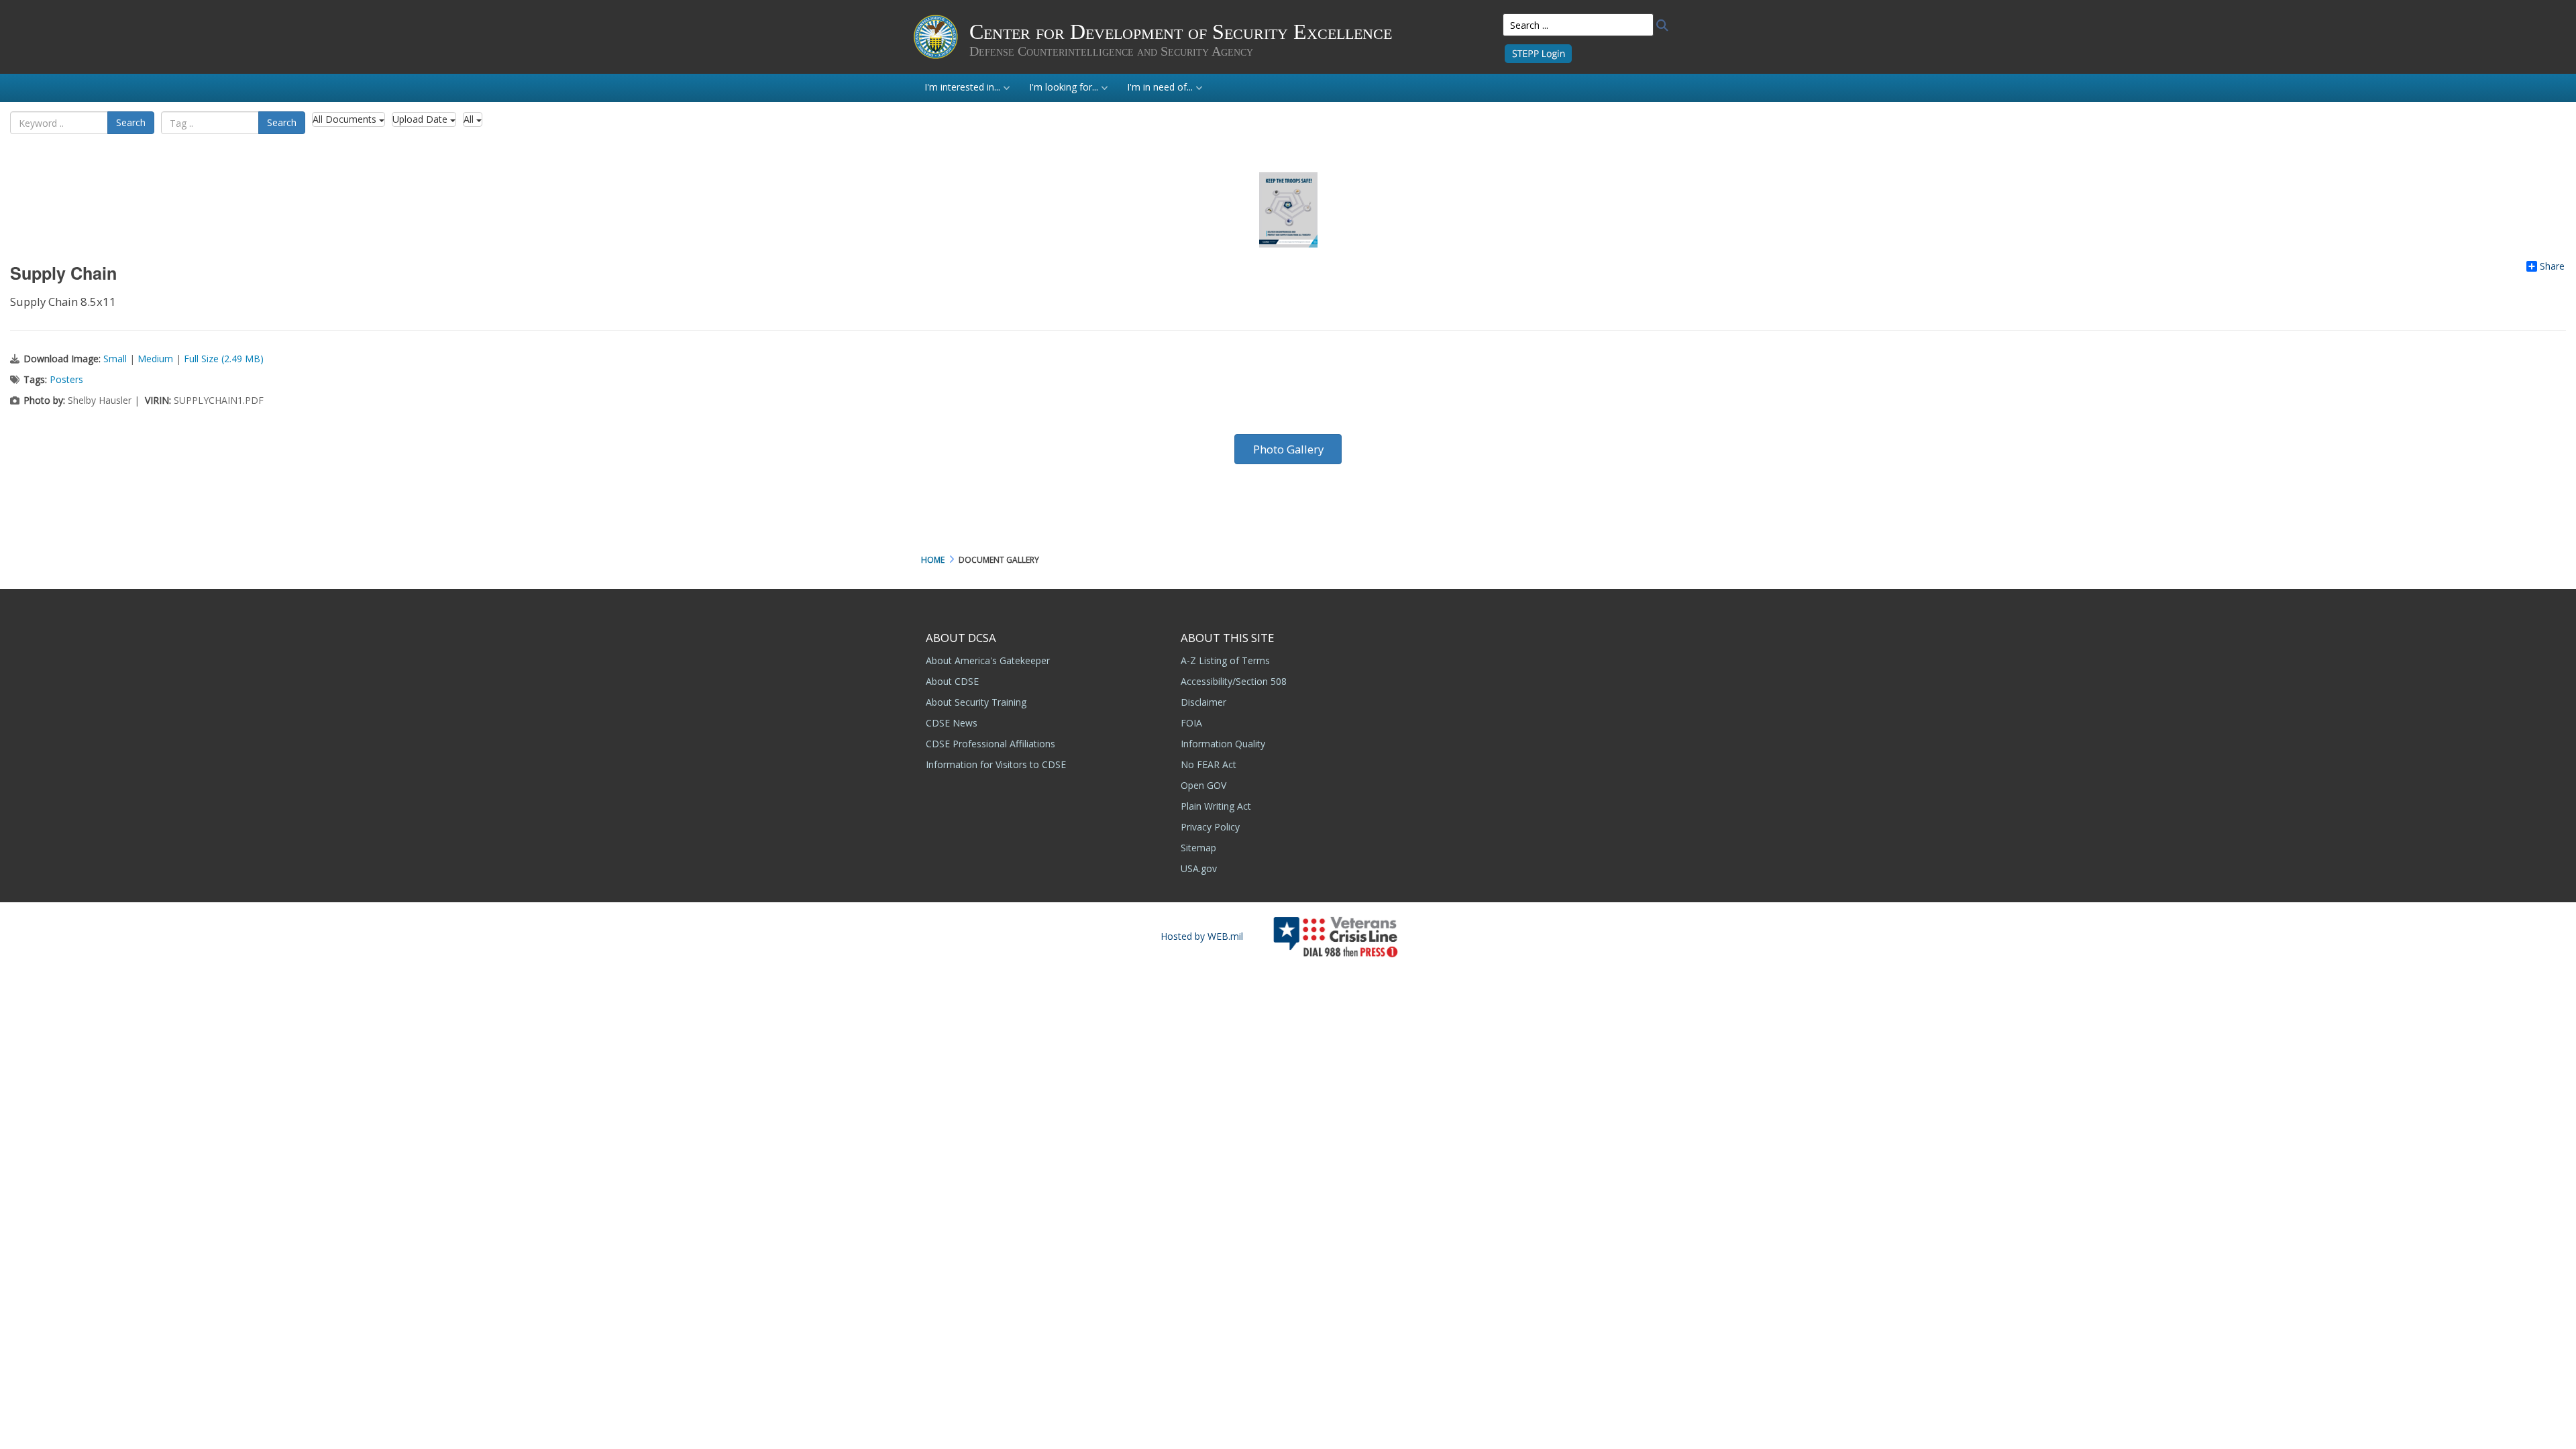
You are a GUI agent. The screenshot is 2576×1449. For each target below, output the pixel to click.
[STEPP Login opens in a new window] (1538, 53)
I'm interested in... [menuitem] (962, 87)
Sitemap (1198, 848)
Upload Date (421, 119)
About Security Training (976, 702)
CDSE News (952, 723)
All (470, 119)
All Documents (346, 119)
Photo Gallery (1288, 449)
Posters (66, 379)
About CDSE (952, 681)
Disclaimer (1203, 702)
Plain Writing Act (1216, 806)
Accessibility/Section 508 (1234, 681)
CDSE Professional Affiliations (990, 744)
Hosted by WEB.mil (1202, 936)
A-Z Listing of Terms (1225, 660)
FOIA (1191, 723)
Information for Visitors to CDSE (996, 764)
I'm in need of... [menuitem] (1160, 87)
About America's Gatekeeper (988, 660)
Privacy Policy (1210, 827)
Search (131, 122)
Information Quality (1223, 744)
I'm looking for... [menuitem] (1064, 87)
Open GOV (1203, 785)
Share (2552, 266)
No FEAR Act (1209, 764)
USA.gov (1199, 868)
